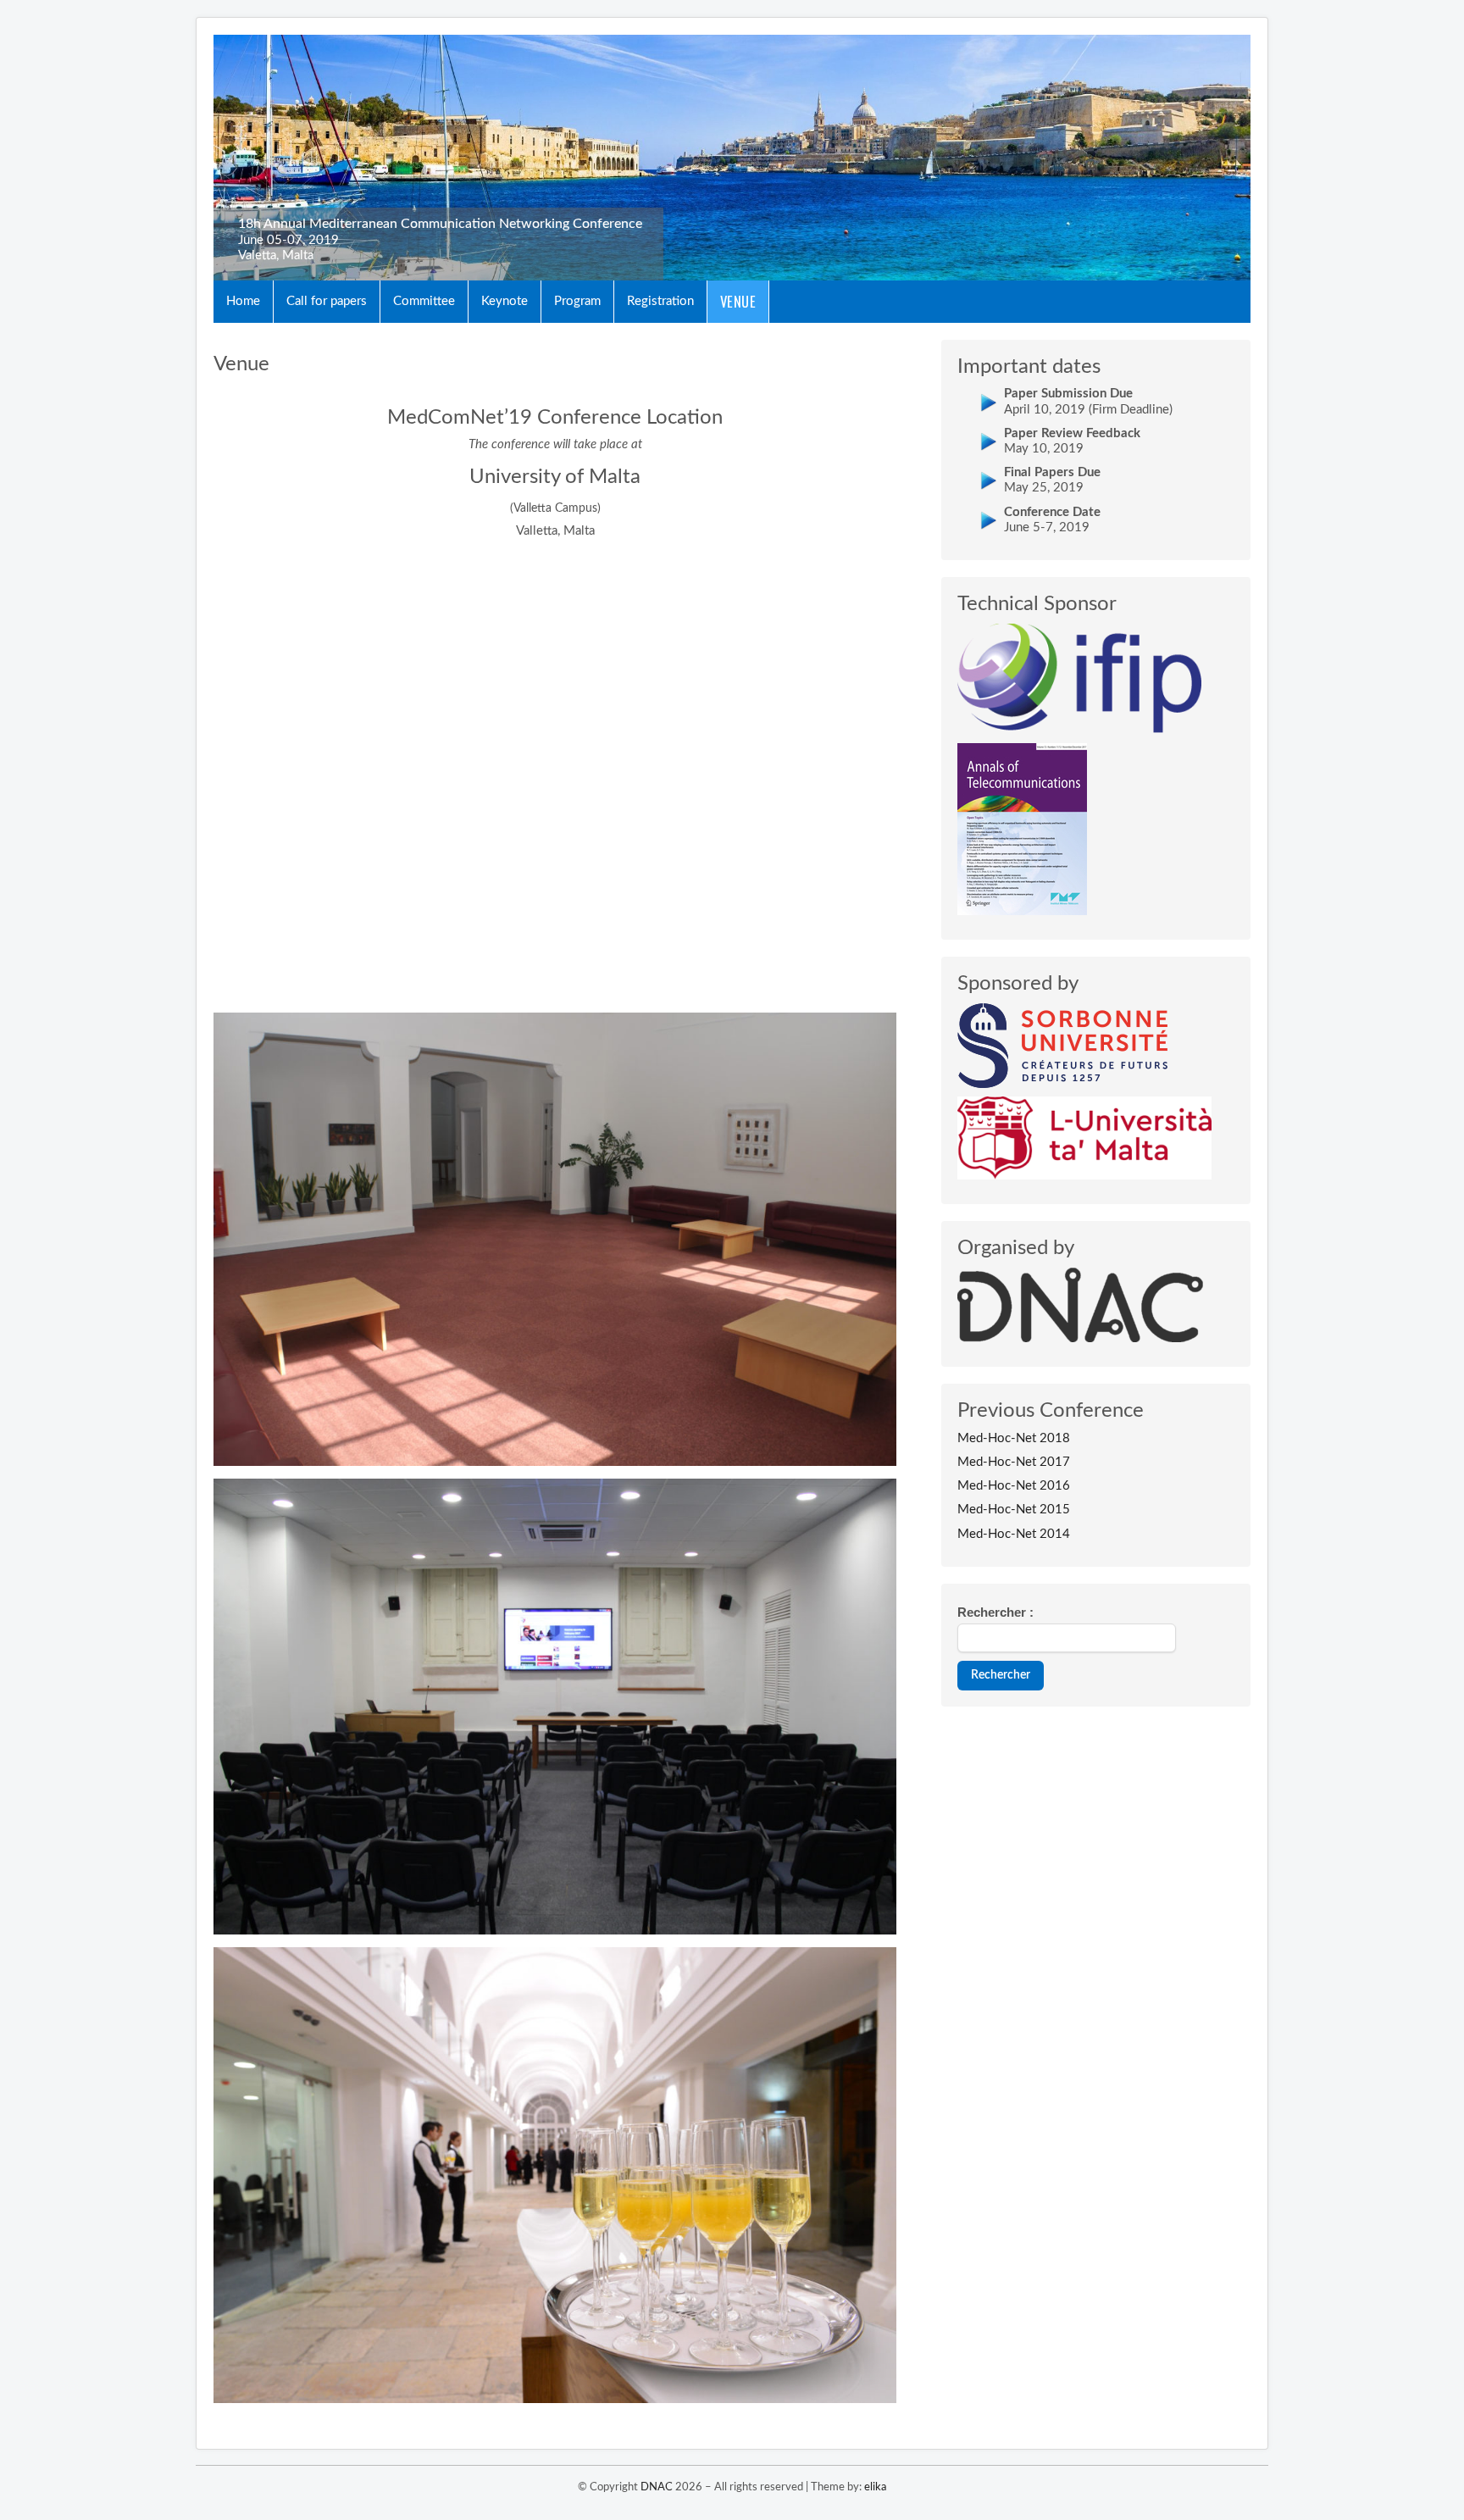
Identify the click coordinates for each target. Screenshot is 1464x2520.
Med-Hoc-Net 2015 (1014, 1510)
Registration (660, 301)
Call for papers (327, 301)
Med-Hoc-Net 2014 (1014, 1534)
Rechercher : (995, 1612)
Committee (424, 301)
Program (577, 301)
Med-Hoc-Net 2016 (1014, 1486)
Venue (738, 301)
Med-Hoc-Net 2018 (1014, 1438)
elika (875, 2487)
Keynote (505, 301)
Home (243, 301)
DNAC (657, 2487)
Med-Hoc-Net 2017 (1014, 1462)
